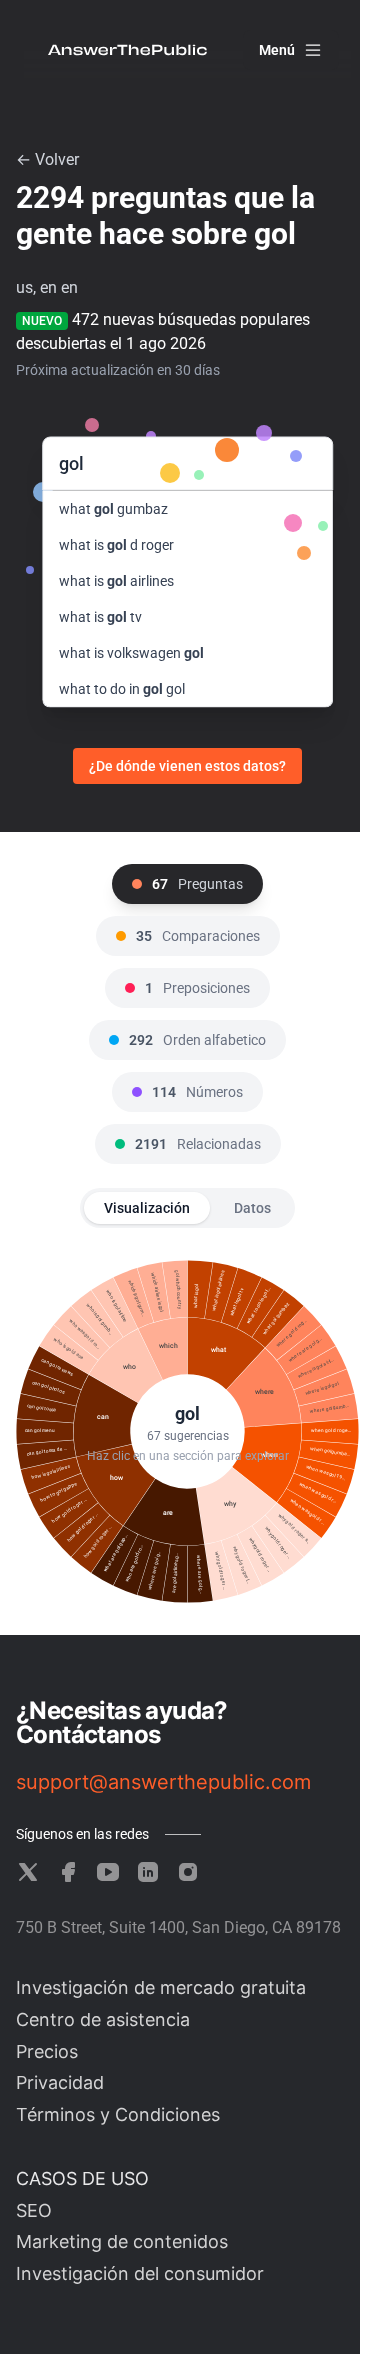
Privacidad (60, 2082)
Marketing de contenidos (122, 2241)
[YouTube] (108, 1872)
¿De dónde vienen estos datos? (187, 766)
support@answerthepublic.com (163, 1782)
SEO (34, 2210)
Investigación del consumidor (140, 2273)
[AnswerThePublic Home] (127, 50)
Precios (47, 2051)
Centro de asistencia (103, 2019)
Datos (252, 1208)
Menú (277, 50)
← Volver (47, 159)
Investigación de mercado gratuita (161, 1987)
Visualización (147, 1208)
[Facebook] (68, 1872)
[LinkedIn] (148, 1872)
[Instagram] (188, 1872)
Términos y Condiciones (118, 2114)
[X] (28, 1872)
